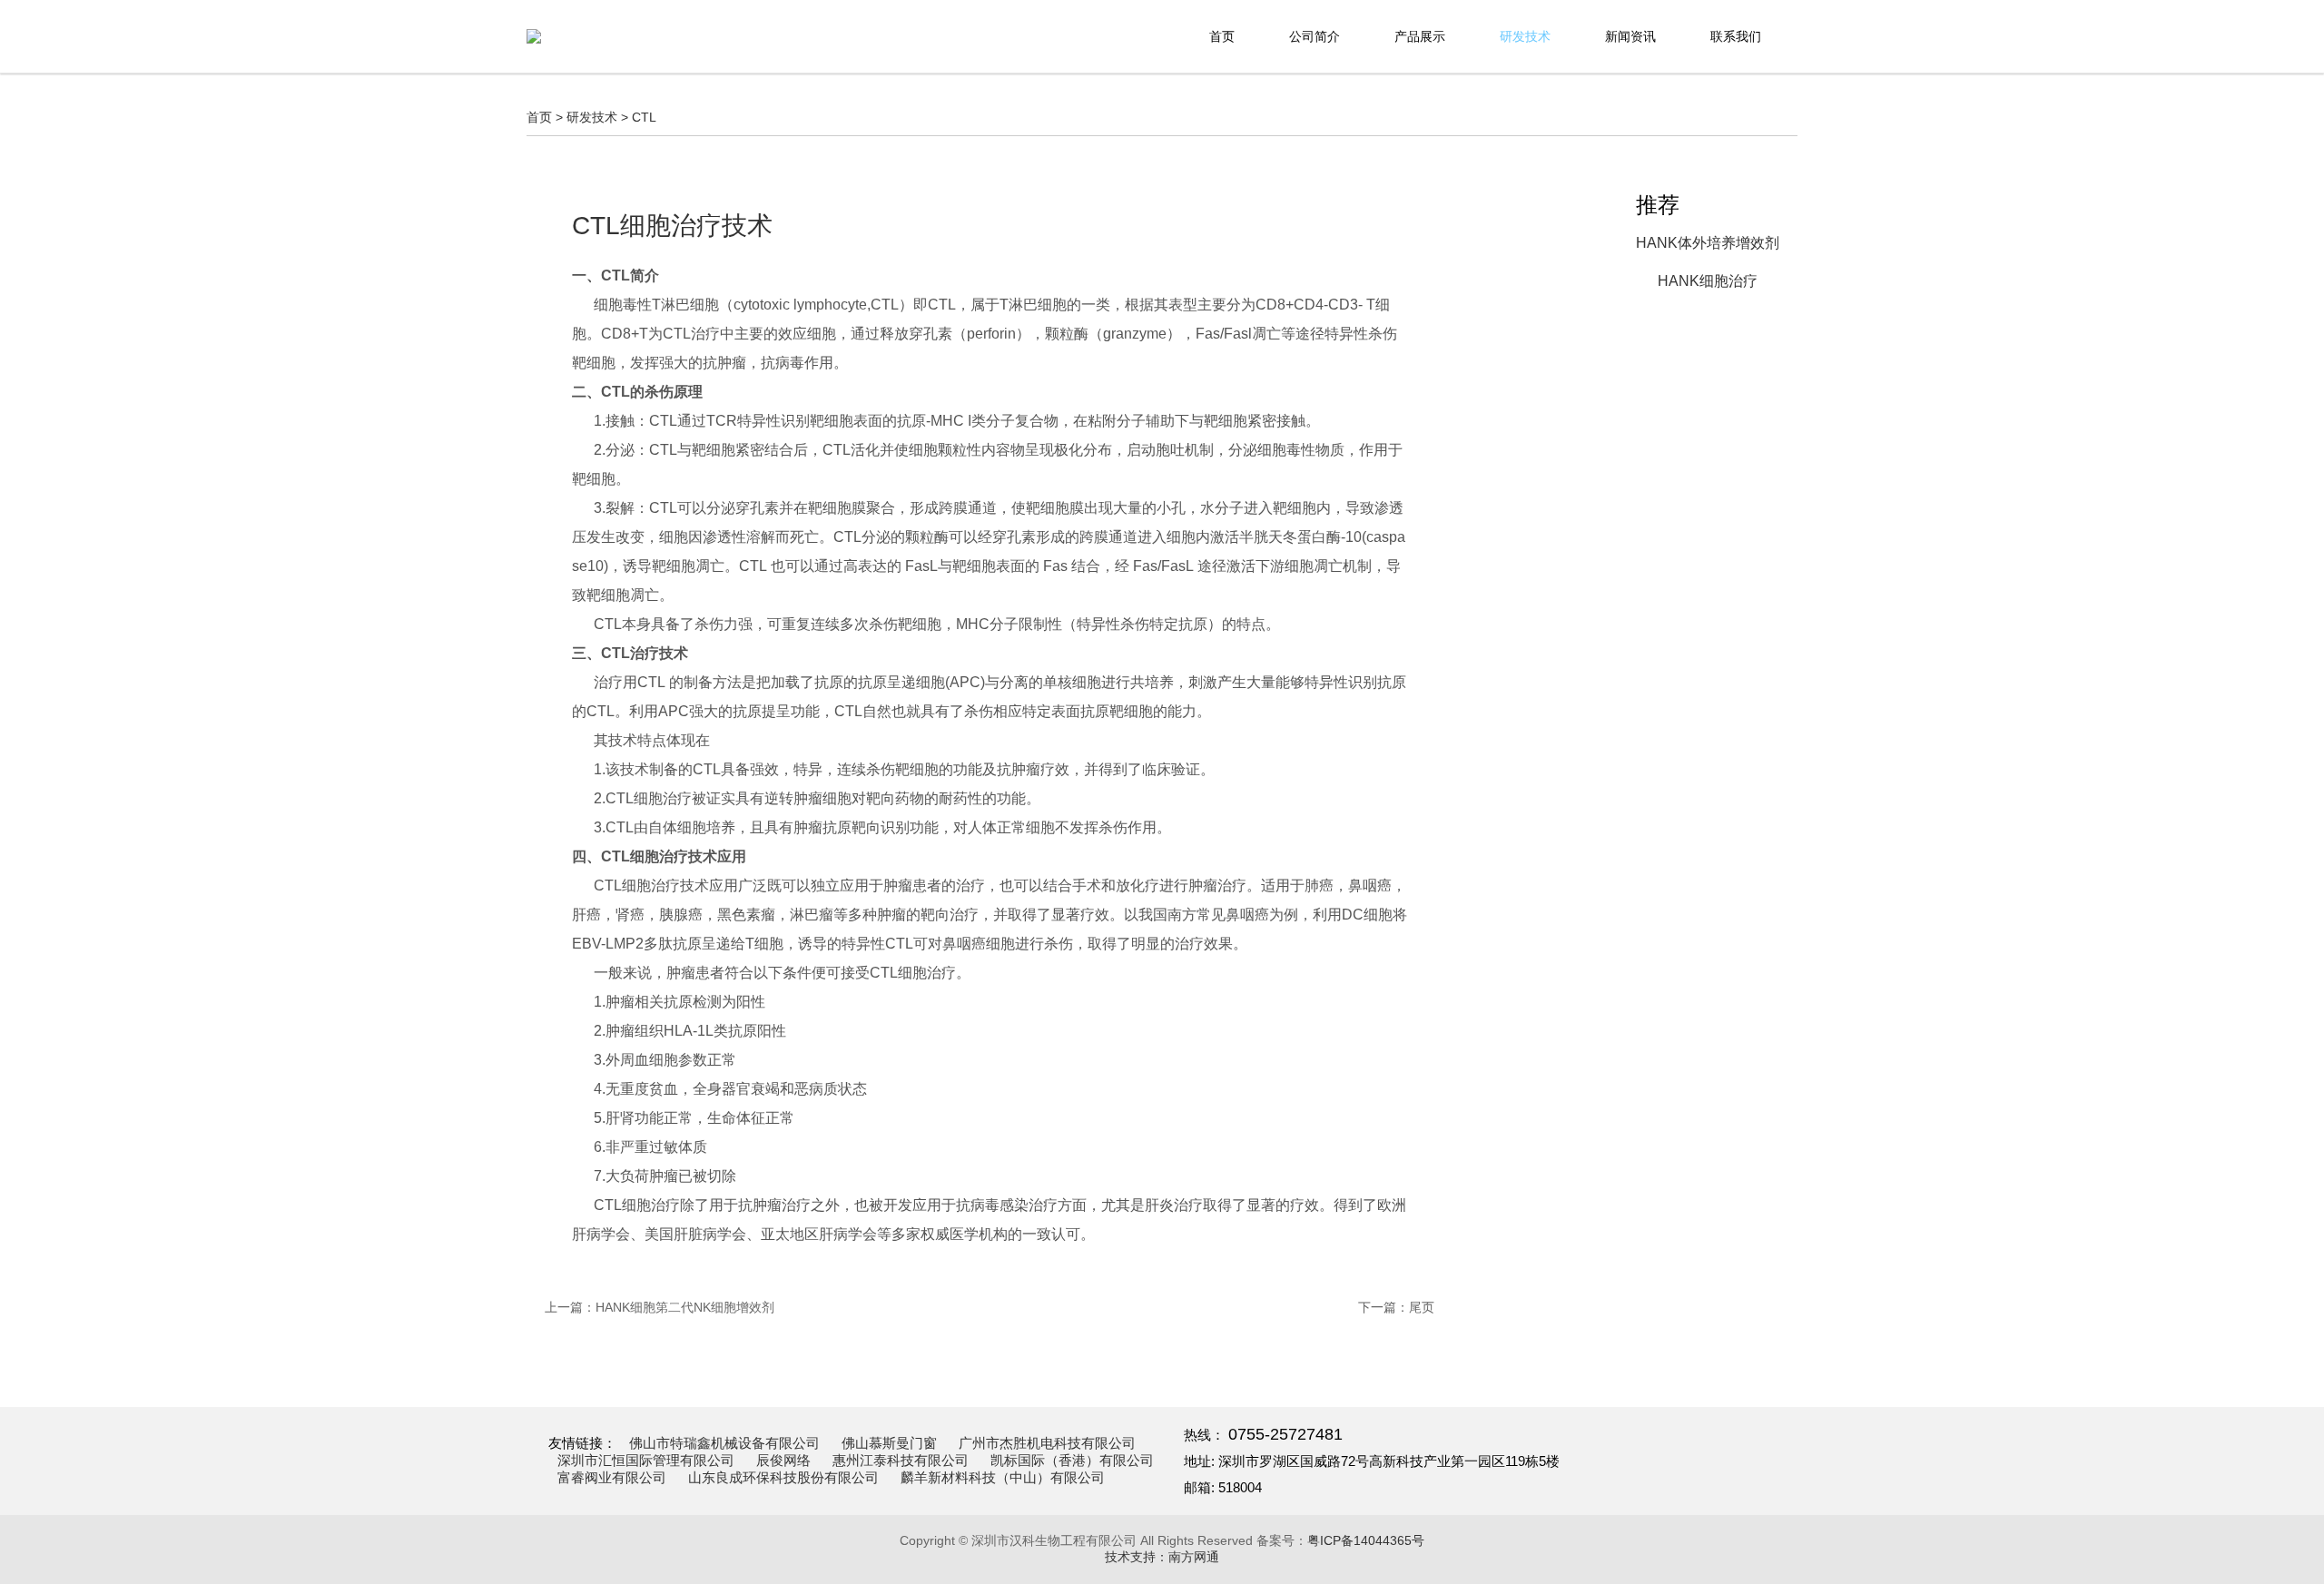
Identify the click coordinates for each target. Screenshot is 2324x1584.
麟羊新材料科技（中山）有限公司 (1003, 1478)
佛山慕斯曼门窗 (889, 1443)
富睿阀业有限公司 (612, 1478)
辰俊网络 (783, 1461)
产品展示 (1420, 36)
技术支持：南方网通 (1162, 1557)
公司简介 (1315, 36)
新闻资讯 (1630, 36)
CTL (644, 117)
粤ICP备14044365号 (1366, 1540)
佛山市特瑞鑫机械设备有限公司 (724, 1443)
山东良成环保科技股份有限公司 (783, 1478)
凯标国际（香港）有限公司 (1072, 1461)
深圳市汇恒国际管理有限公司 (646, 1461)
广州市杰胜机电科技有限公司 (1047, 1443)
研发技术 (1525, 36)
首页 (1222, 36)
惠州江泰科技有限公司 (901, 1461)
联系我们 (1736, 36)
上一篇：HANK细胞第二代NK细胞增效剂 (660, 1307)
